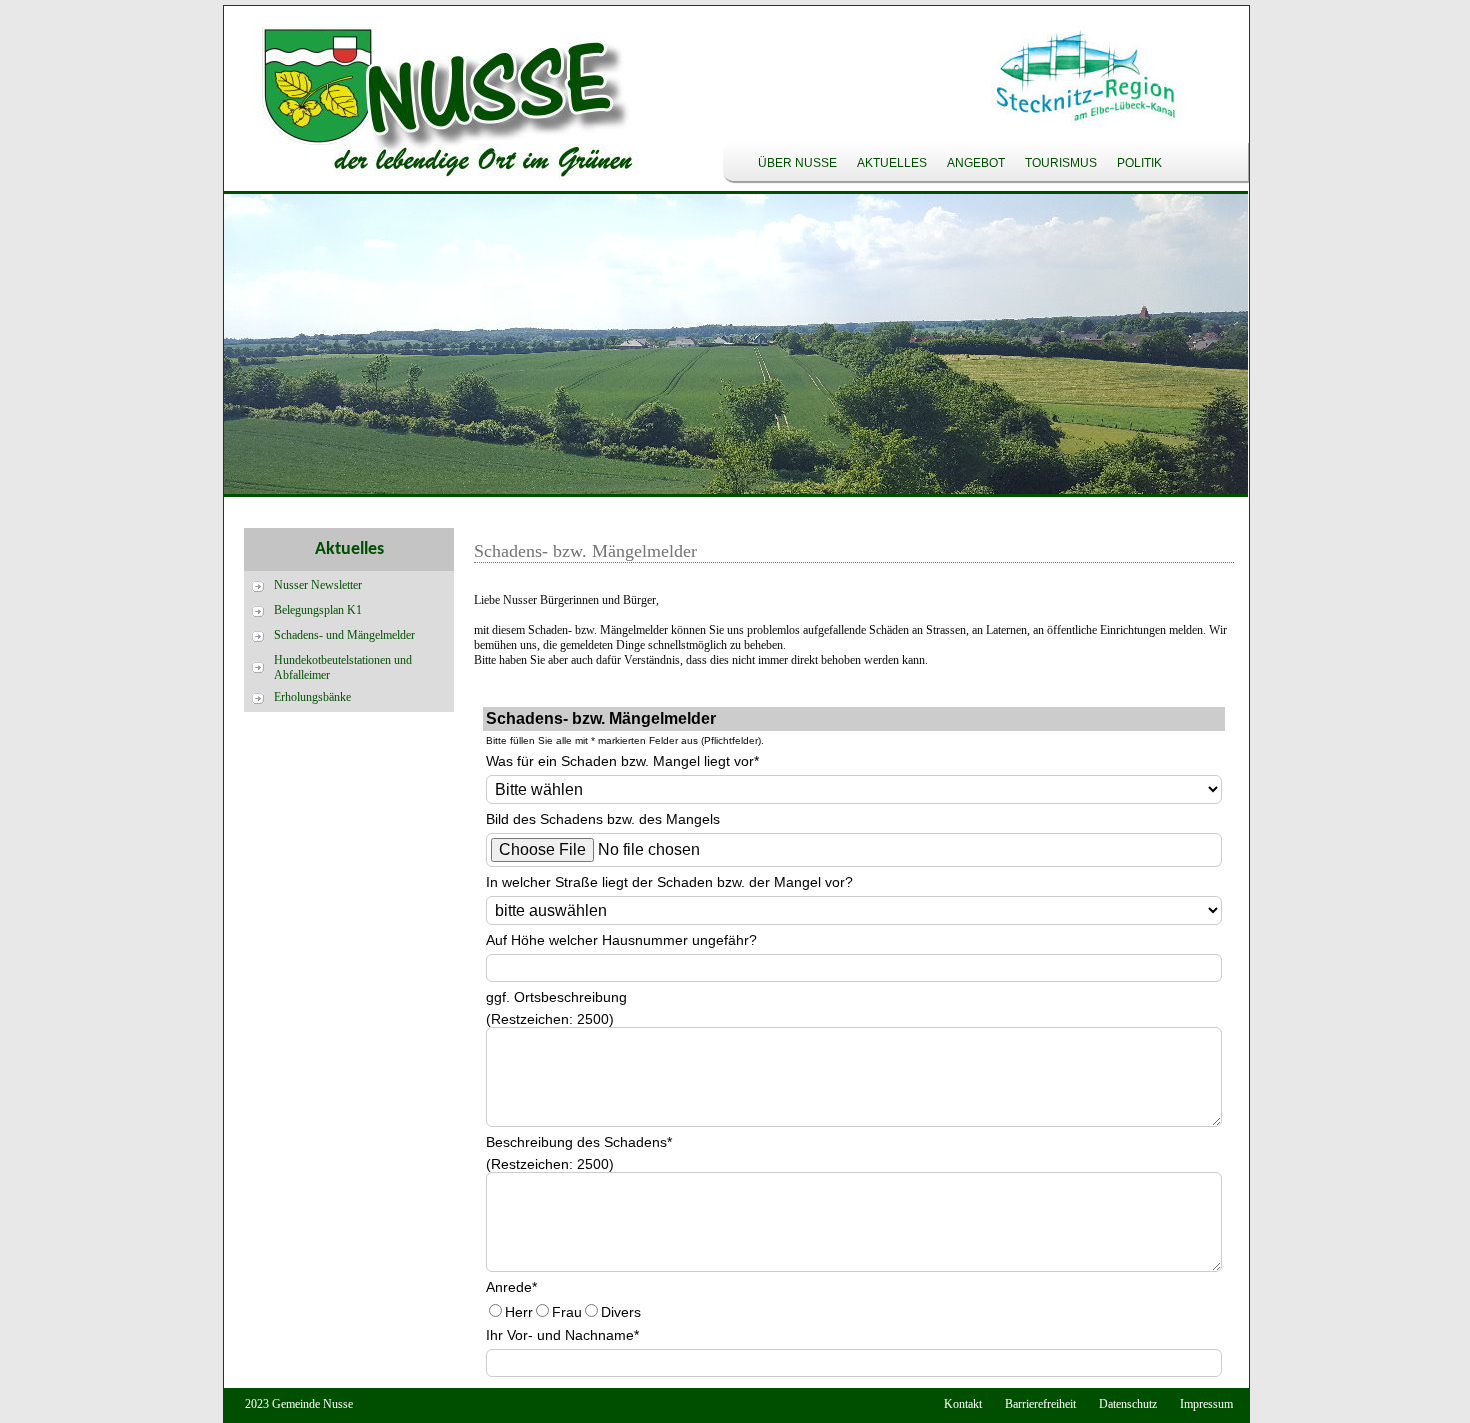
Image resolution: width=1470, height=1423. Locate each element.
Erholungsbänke (312, 697)
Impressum (1206, 1404)
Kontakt (963, 1404)
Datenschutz (1128, 1404)
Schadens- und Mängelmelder (344, 635)
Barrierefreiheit (1040, 1404)
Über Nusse (797, 163)
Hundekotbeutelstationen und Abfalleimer (343, 667)
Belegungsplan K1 (318, 610)
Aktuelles (892, 163)
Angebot (976, 163)
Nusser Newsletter (318, 585)
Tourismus (1061, 163)
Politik (1139, 163)
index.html (434, 106)
